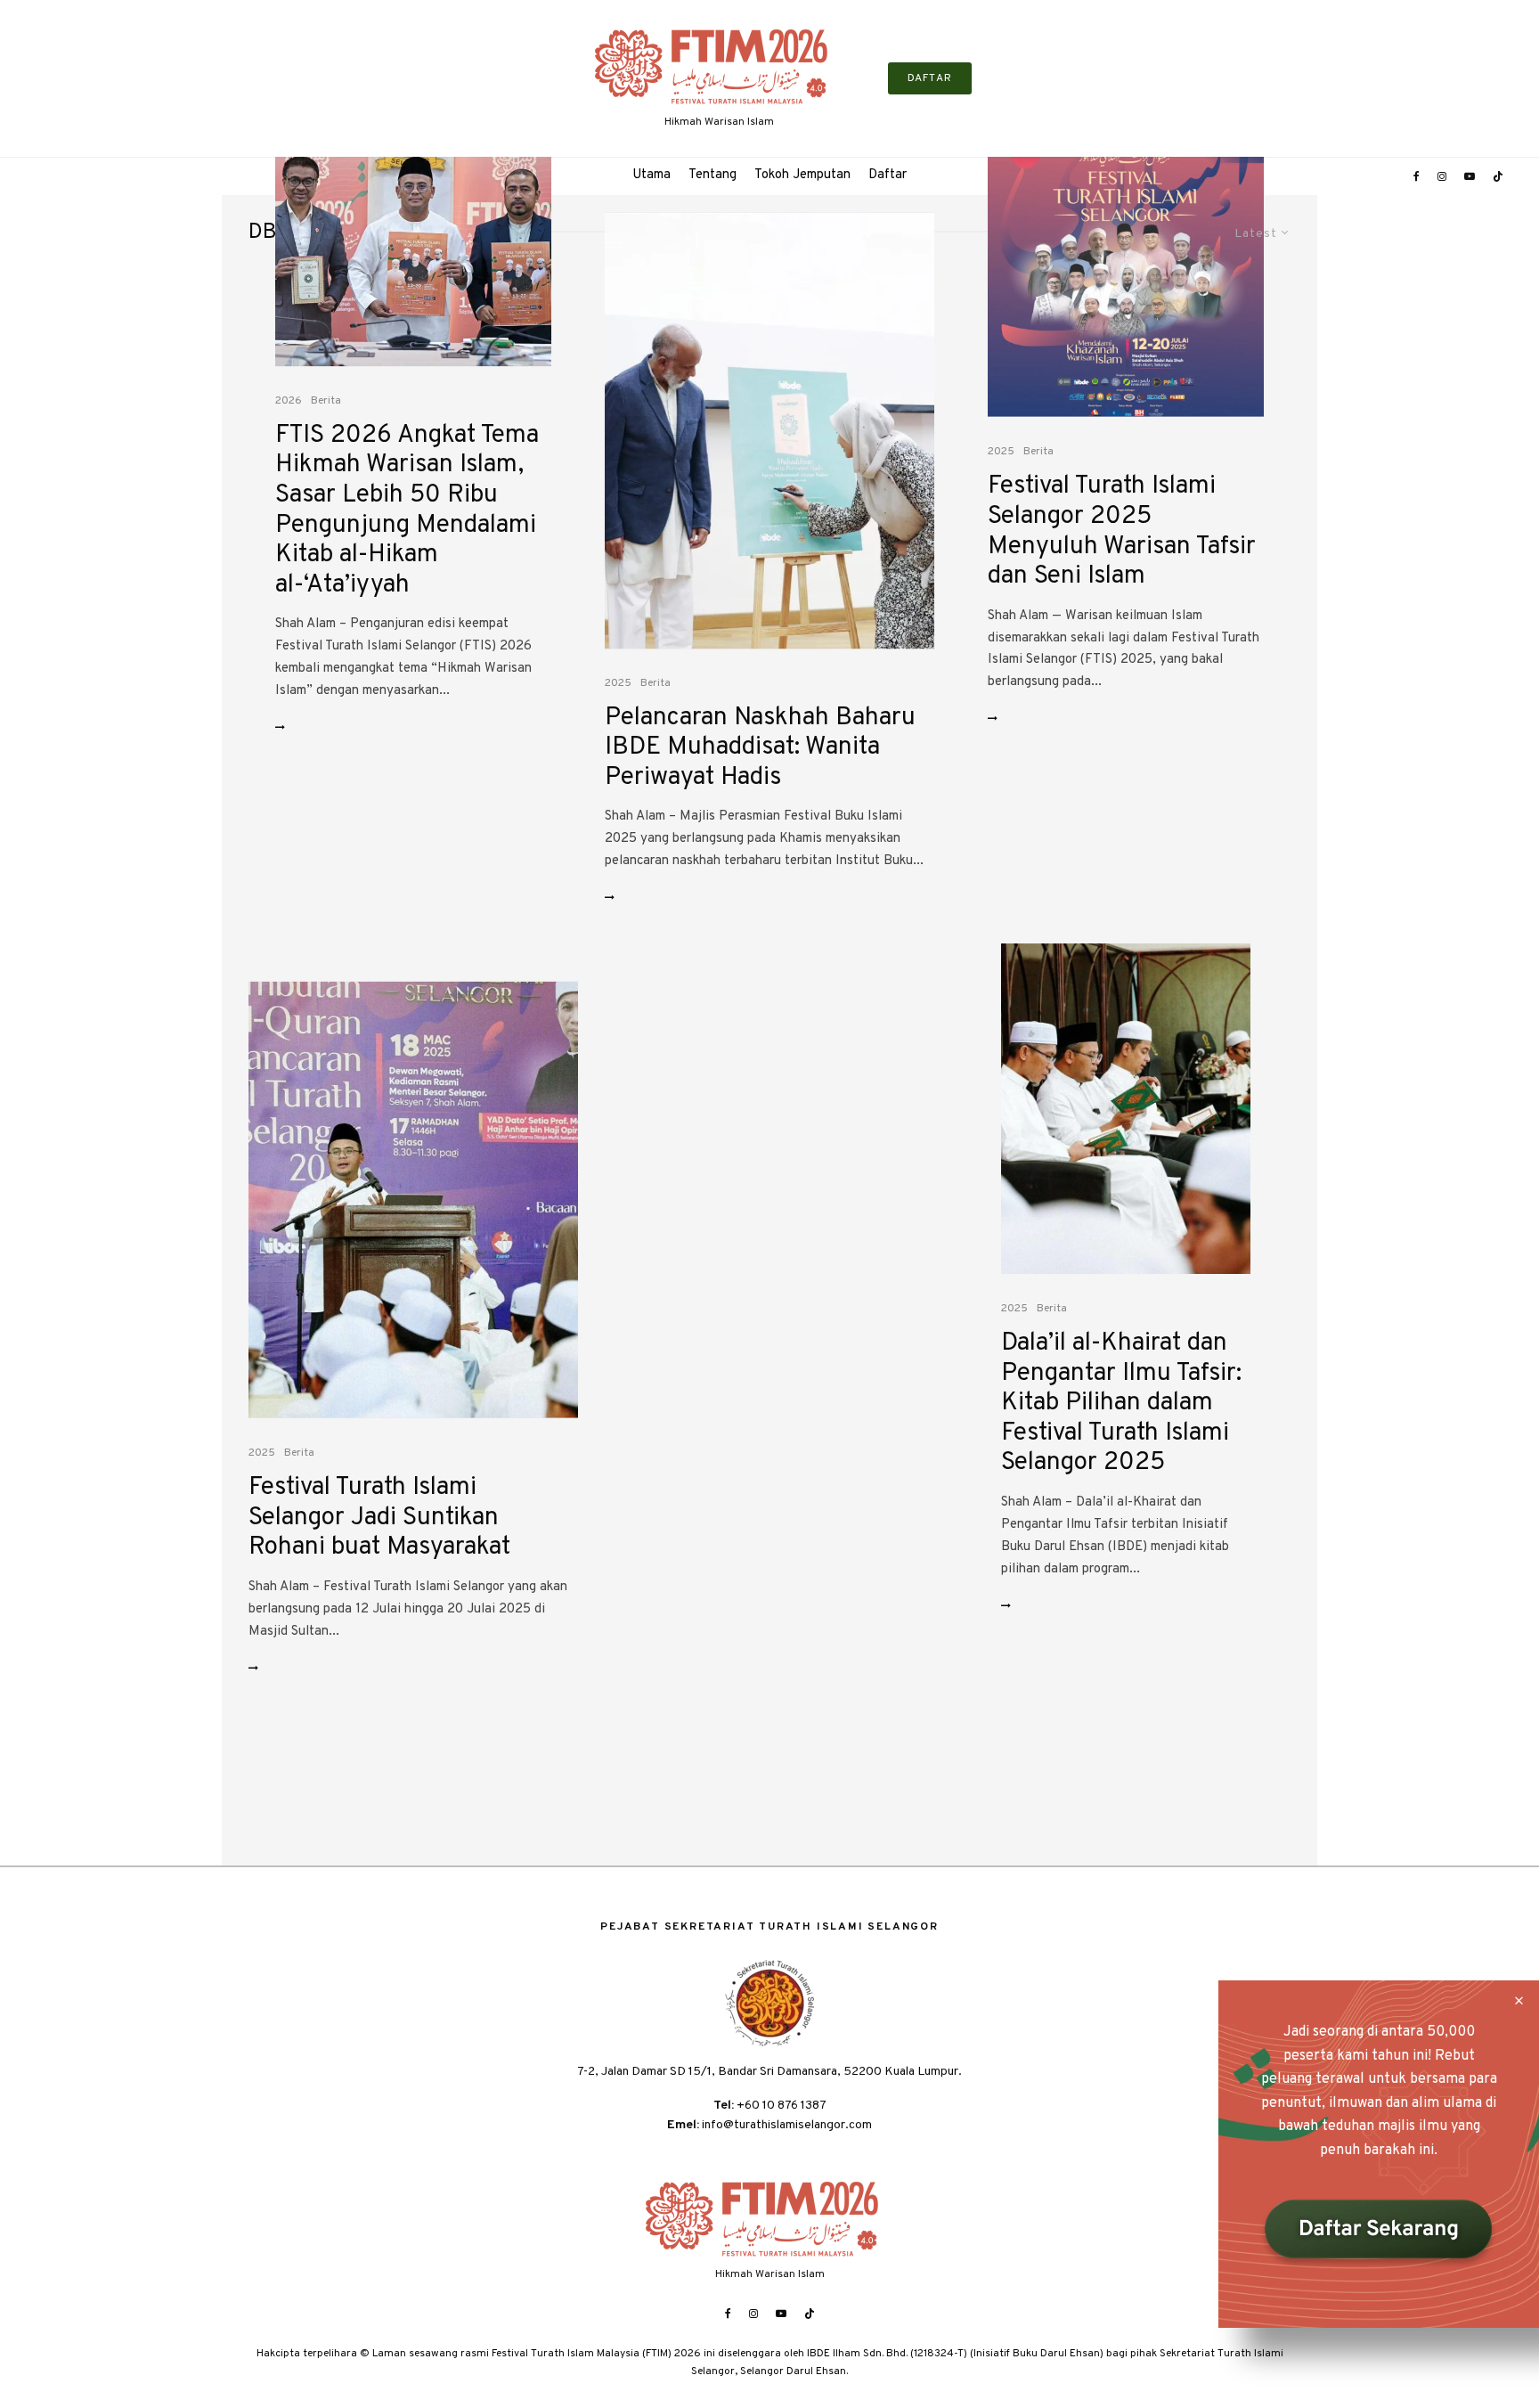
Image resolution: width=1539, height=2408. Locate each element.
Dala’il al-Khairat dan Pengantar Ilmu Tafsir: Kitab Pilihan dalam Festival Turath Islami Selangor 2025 (1121, 1404)
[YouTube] (1470, 176)
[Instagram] (1442, 176)
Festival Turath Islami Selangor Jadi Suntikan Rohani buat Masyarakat (379, 1518)
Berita (326, 401)
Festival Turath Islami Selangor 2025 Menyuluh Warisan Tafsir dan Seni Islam (1122, 532)
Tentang (712, 175)
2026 (289, 401)
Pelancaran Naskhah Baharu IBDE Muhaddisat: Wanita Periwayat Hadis (760, 749)
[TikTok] (1498, 176)
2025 (618, 683)
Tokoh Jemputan (802, 175)
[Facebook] (1417, 176)
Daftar (888, 175)
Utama (651, 175)
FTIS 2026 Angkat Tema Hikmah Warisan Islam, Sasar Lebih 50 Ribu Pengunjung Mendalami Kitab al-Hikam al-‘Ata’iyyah (407, 511)
